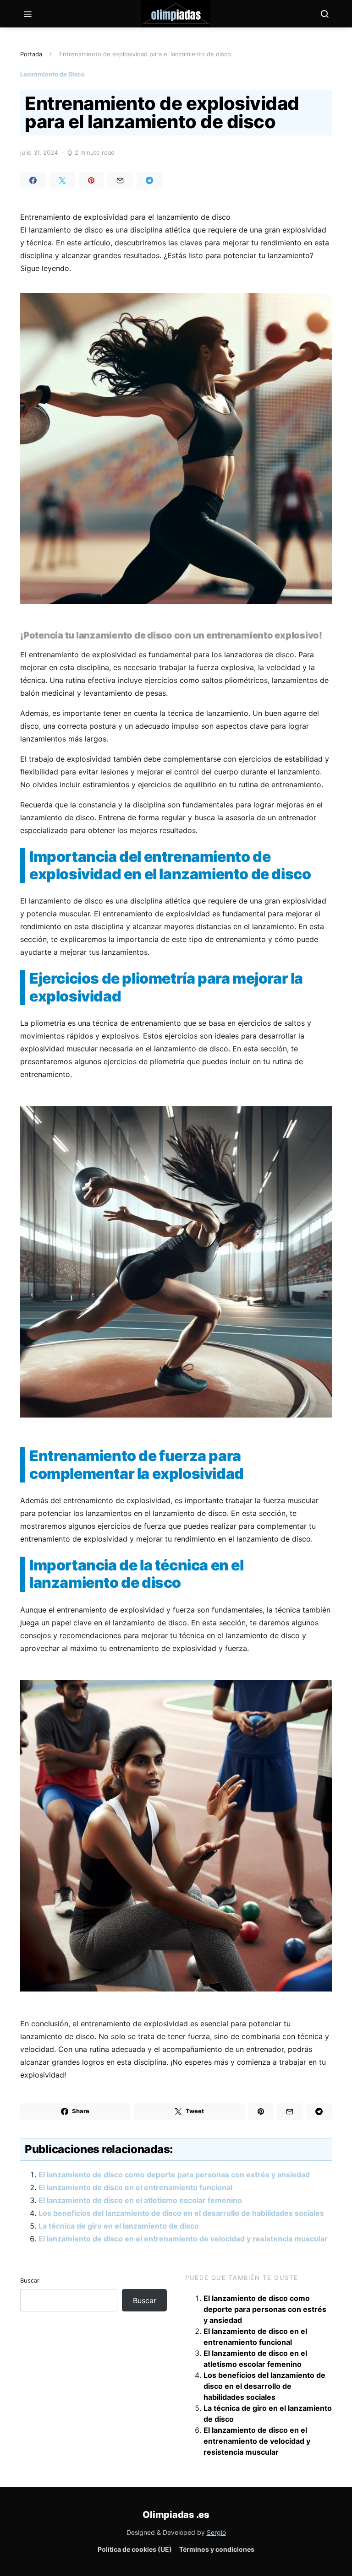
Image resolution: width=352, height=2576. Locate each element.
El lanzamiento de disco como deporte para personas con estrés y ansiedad (174, 2175)
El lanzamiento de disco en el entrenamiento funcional (135, 2187)
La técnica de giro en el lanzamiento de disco (119, 2226)
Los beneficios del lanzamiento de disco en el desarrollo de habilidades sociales (181, 2213)
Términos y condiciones (217, 2549)
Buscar (30, 2280)
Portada (31, 54)
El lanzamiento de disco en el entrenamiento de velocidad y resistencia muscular (183, 2239)
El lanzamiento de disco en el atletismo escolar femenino (140, 2200)
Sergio (216, 2532)
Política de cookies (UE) (135, 2549)
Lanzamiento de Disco (52, 74)
